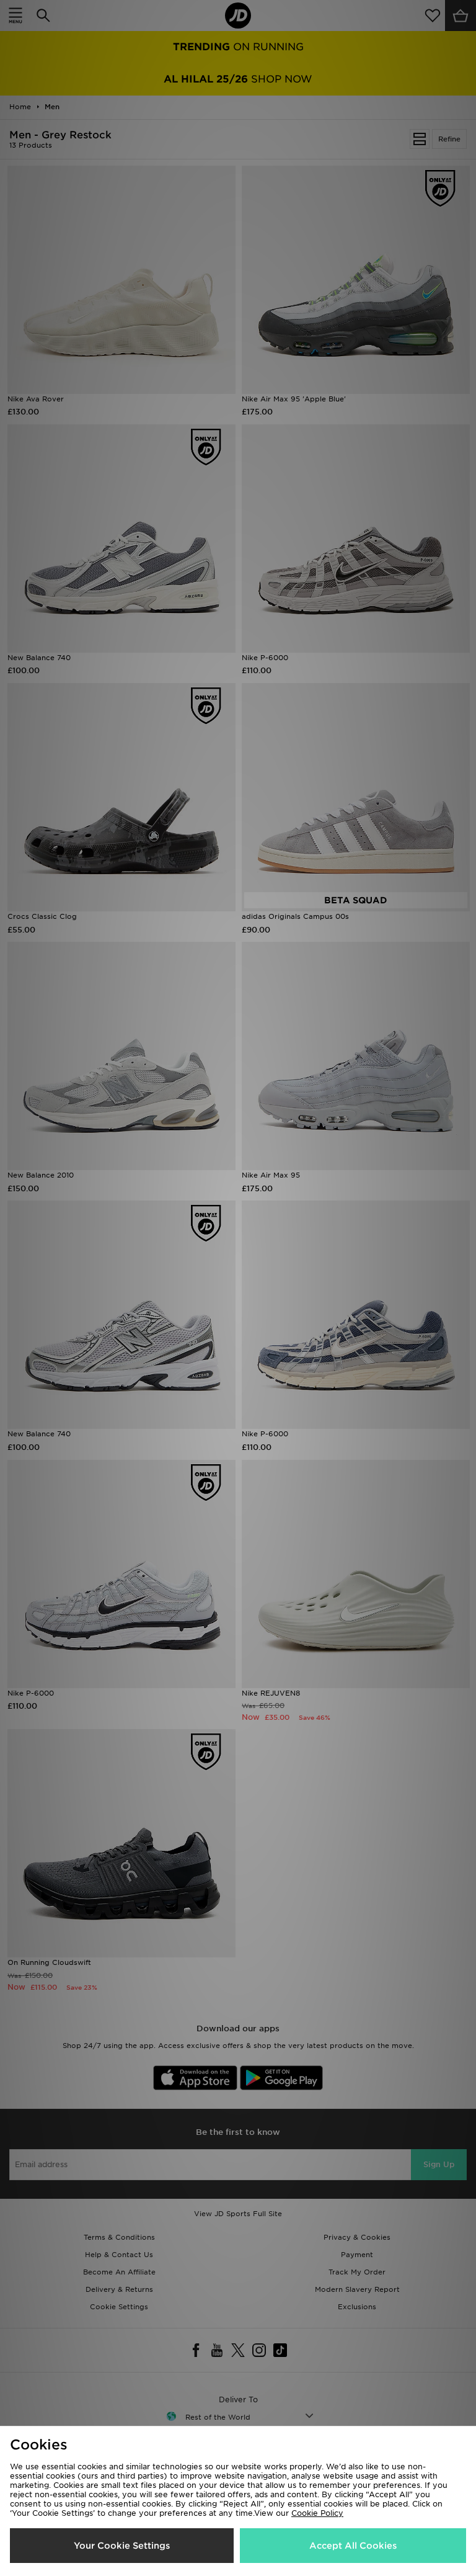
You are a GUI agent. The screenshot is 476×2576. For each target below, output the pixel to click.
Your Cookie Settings (122, 2546)
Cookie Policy (317, 2513)
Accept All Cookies (353, 2546)
